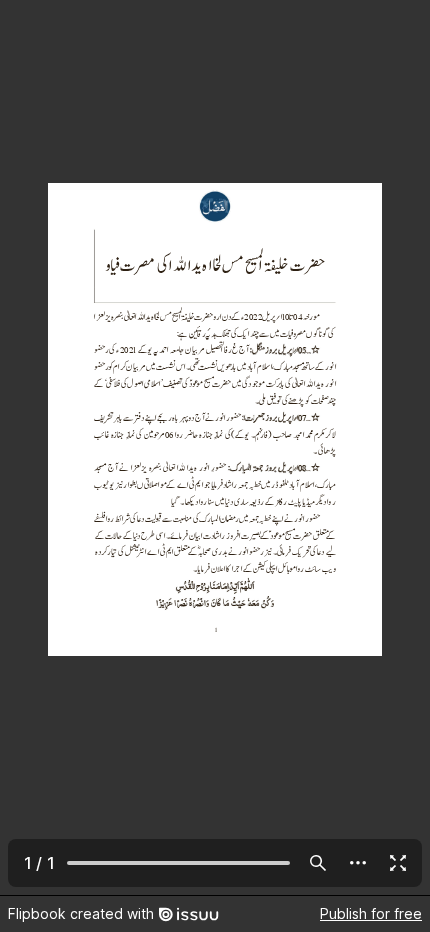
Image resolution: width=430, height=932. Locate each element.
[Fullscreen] (398, 863)
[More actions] (358, 863)
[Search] (318, 863)
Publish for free (371, 913)
